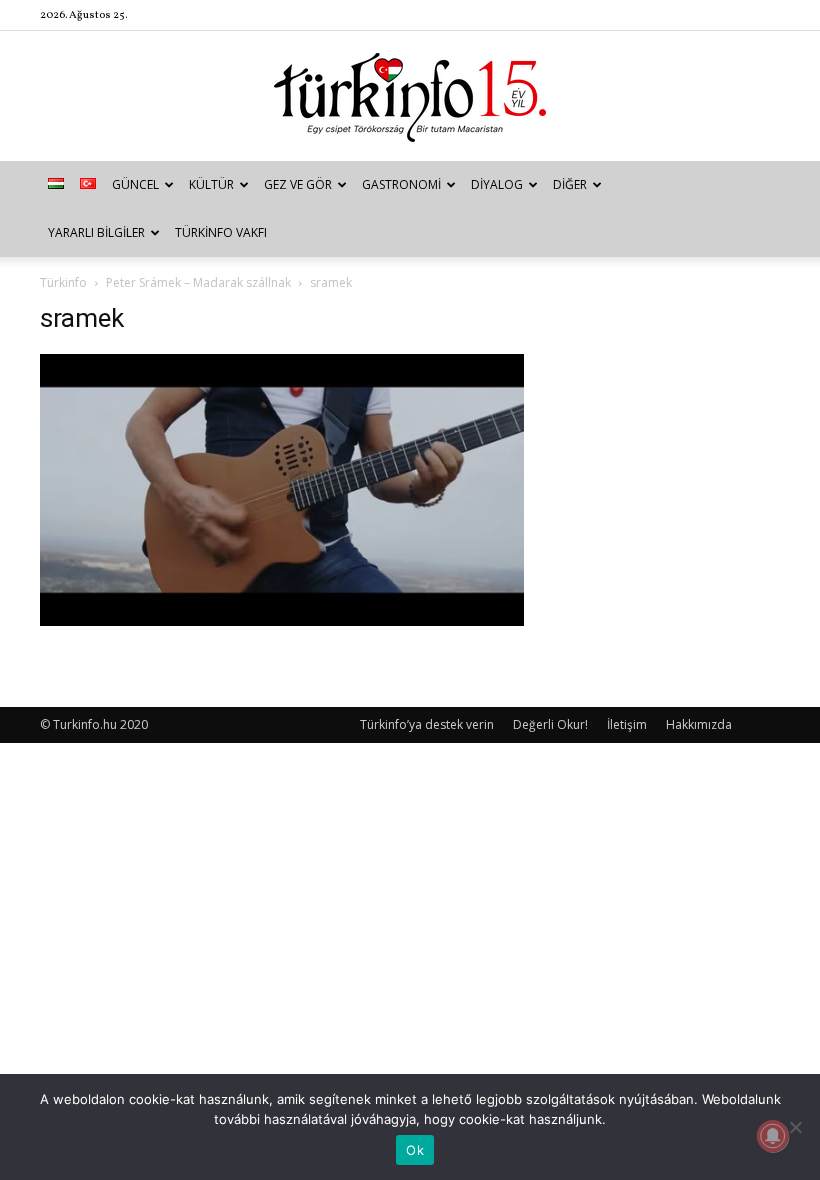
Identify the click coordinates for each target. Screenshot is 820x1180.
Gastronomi (401, 184)
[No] (795, 1127)
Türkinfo (63, 282)
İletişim (627, 724)
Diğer (570, 184)
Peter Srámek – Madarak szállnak (198, 282)
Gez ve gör (298, 184)
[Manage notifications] (773, 1136)
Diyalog (497, 184)
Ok (415, 1150)
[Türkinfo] (410, 97)
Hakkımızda (699, 724)
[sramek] (282, 620)
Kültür (211, 184)
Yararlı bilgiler (96, 232)
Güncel (135, 184)
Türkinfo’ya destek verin (427, 724)
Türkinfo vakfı (221, 232)
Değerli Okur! (550, 724)
